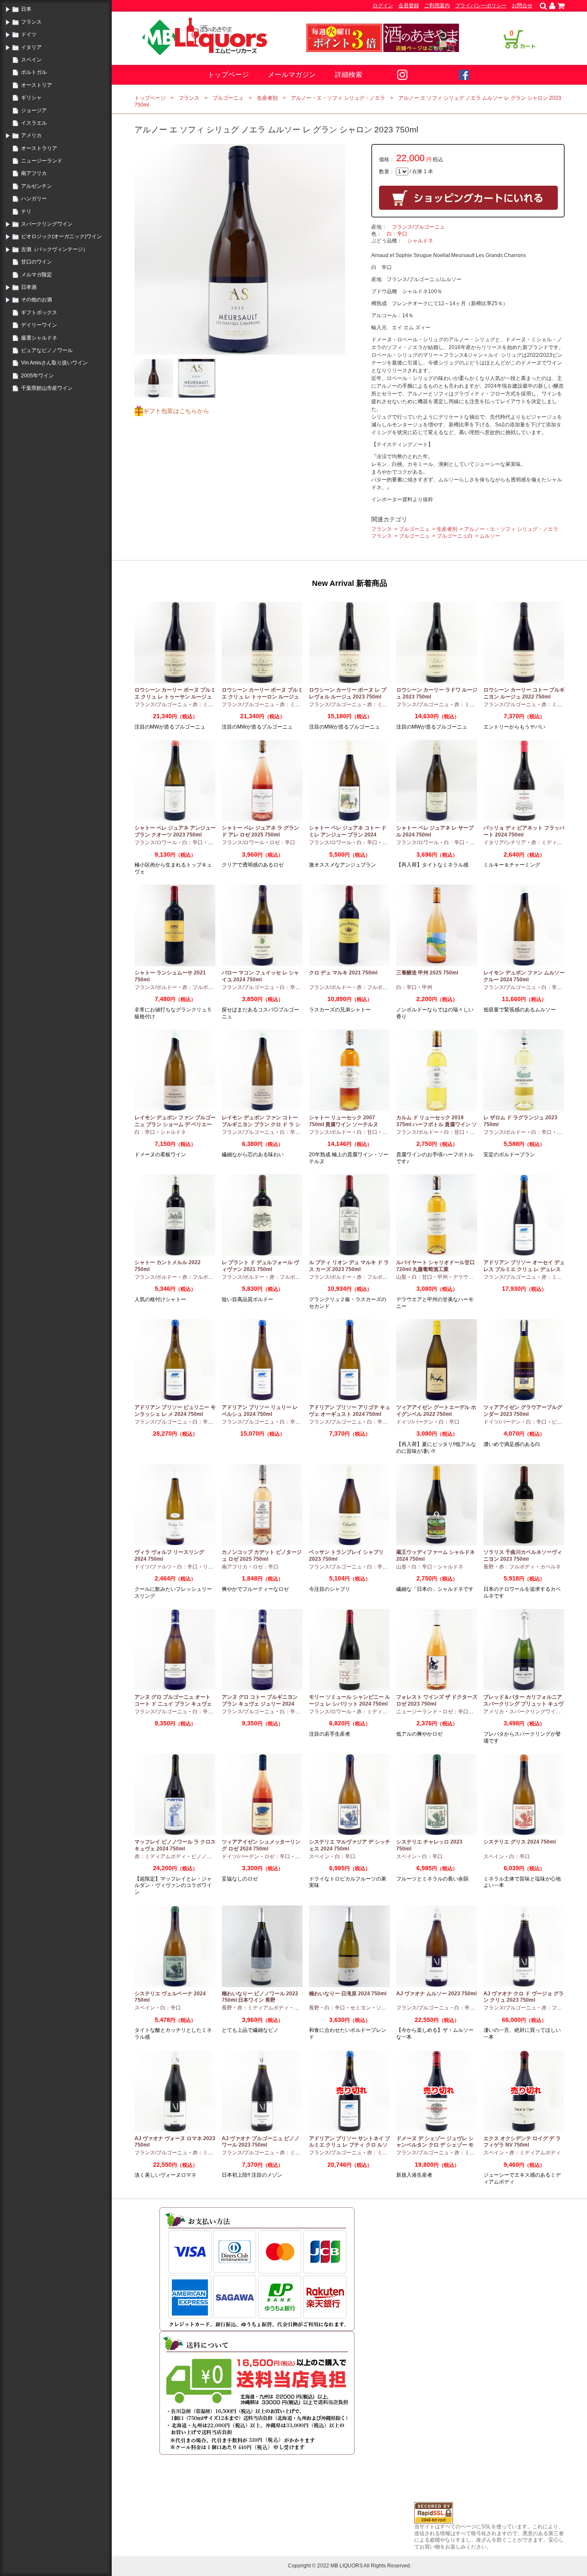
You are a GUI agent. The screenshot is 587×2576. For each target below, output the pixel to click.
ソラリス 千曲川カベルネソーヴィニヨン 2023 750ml (523, 1556)
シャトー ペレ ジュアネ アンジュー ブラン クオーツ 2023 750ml (175, 831)
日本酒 (29, 287)
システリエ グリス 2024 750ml (520, 1842)
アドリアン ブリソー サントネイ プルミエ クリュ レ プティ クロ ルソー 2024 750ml (350, 2145)
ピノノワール (207, 1856)
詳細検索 (349, 75)
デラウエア (466, 1277)
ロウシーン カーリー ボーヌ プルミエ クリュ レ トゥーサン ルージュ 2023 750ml (175, 697)
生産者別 (267, 98)
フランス (31, 22)
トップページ (228, 75)
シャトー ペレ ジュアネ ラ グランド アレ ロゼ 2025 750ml (260, 831)
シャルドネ (420, 241)
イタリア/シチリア (505, 842)
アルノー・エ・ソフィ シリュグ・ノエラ (338, 98)
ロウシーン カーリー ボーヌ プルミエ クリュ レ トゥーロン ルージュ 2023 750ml (262, 697)
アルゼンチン (37, 186)
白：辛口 (397, 234)
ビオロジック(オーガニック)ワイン (61, 236)
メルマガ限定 (37, 275)
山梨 (401, 1277)
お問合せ (522, 6)
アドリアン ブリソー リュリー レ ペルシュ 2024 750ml (260, 1411)
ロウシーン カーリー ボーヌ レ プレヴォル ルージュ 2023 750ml (348, 693)
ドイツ (29, 34)
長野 (489, 1567)
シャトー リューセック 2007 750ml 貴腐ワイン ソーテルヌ (344, 1121)
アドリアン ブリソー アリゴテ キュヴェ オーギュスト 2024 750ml (350, 1411)
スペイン (31, 60)
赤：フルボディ (200, 987)
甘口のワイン (37, 262)
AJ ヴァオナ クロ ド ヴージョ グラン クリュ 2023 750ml (524, 1997)
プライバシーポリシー (481, 6)
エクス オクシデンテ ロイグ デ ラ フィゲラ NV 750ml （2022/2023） (522, 2145)
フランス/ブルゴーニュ (418, 227)
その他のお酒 (37, 300)
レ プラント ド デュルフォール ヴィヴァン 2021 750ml (260, 1266)
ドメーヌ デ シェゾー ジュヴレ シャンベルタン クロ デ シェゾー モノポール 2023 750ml (435, 2145)
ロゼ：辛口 (282, 842)
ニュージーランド (42, 161)
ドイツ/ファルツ (153, 1567)
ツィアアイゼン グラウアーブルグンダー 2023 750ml (523, 1411)
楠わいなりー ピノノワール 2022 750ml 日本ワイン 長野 (260, 1997)
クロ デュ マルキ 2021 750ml (343, 973)
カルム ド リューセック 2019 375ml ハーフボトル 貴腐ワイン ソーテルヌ (437, 1124)
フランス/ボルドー (156, 987)
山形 (401, 1567)
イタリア (31, 47)
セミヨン (361, 2008)
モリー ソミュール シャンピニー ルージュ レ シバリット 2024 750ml (350, 1700)
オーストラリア (39, 148)
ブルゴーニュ (228, 98)
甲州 (427, 987)
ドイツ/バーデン (415, 1422)
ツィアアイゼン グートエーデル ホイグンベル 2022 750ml (436, 1411)
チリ (26, 211)
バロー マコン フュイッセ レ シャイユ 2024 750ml (260, 976)
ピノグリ (562, 1422)
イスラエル (34, 123)
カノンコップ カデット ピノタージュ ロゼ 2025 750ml (262, 1556)
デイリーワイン (39, 325)
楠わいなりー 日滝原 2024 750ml (348, 1994)
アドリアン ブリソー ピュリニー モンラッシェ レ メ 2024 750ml (175, 1411)
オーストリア (37, 85)
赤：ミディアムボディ (557, 842)
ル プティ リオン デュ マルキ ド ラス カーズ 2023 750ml (349, 1266)
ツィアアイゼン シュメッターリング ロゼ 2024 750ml (261, 1845)
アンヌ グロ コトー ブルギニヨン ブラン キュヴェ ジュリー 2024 (260, 1700)
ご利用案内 (437, 6)
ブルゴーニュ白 (455, 536)
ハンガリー (34, 199)
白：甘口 (367, 1132)
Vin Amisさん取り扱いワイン (54, 363)
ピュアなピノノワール (47, 350)
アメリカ (31, 135)
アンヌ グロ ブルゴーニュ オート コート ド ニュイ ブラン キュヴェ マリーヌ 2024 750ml (173, 1704)
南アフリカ (34, 173)
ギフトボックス (39, 312)
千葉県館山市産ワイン (47, 388)
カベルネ (550, 1567)
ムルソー (490, 536)
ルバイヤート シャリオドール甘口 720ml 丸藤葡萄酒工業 (436, 1266)
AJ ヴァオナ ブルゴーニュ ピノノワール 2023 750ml (261, 2142)
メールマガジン (292, 75)
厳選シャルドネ (39, 338)
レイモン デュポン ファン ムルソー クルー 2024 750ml (524, 976)
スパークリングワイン (47, 224)
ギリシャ (31, 98)
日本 (26, 9)
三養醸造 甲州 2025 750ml (427, 973)
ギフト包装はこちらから (176, 411)
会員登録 (409, 6)
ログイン (383, 6)
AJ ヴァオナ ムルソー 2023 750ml (436, 1994)
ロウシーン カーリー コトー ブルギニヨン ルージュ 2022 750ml (524, 693)
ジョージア (34, 110)
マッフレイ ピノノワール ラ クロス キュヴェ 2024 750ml (175, 1845)
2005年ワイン (37, 376)
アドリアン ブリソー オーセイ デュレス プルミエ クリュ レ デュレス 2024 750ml (524, 1269)
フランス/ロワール (156, 842)
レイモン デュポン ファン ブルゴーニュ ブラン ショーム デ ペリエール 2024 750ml (175, 1124)
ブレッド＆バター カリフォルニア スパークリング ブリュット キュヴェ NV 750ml (523, 1704)
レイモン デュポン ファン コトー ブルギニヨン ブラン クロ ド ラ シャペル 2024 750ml (261, 1124)
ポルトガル (34, 72)
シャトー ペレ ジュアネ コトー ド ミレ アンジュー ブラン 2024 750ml (348, 835)
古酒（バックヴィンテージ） (55, 249)
